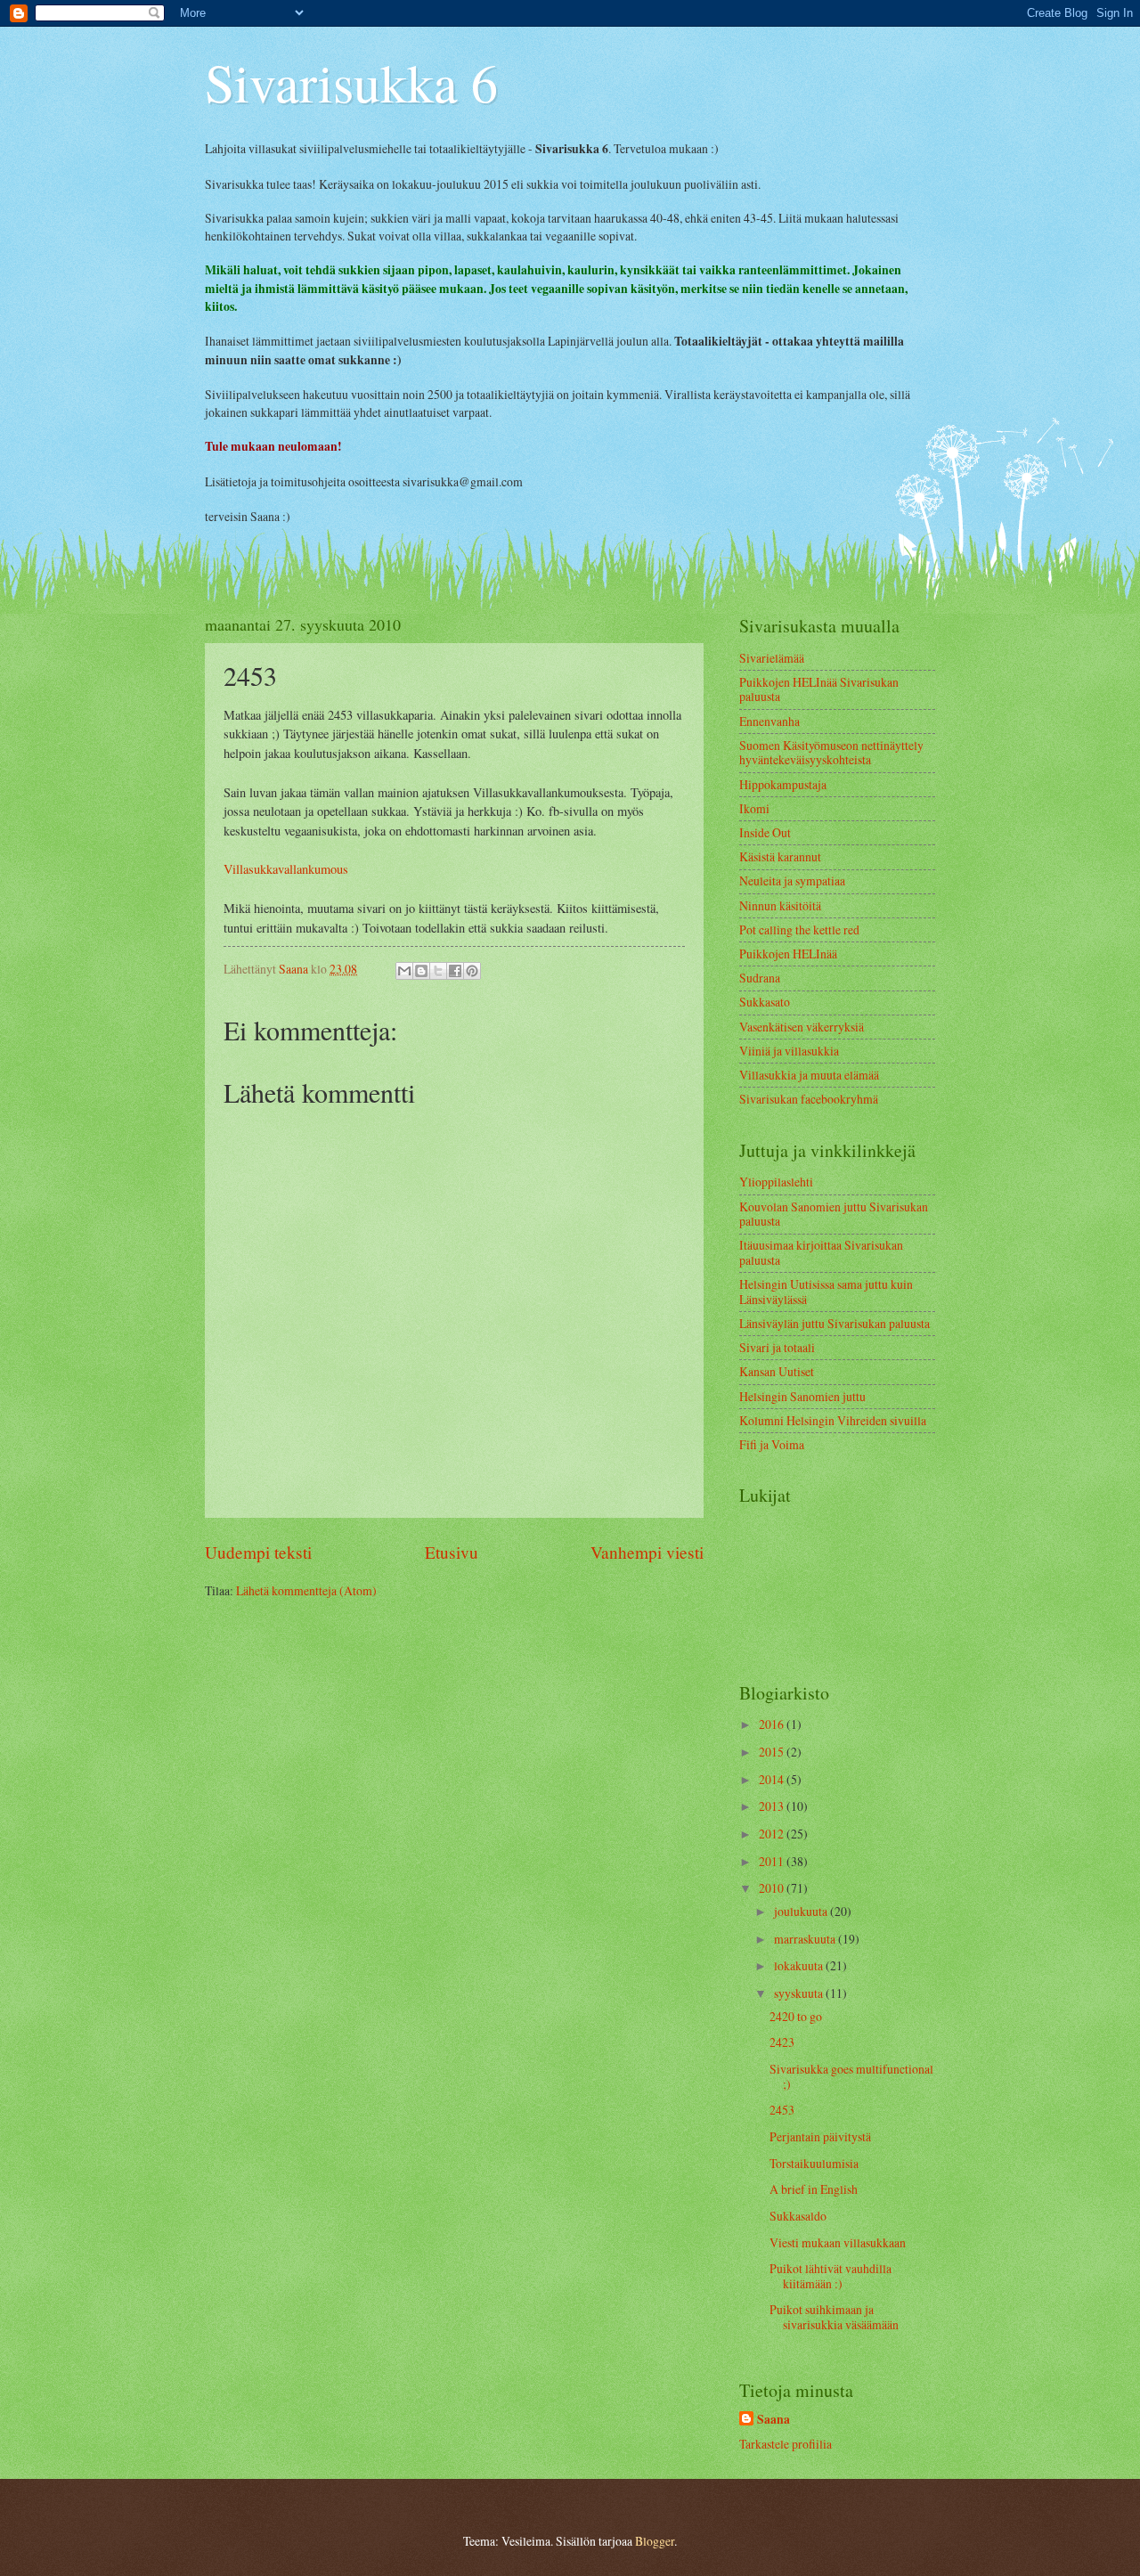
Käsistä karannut (780, 856)
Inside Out (765, 832)
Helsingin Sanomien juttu (802, 1396)
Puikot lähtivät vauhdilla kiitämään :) (831, 2276)
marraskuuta (806, 1939)
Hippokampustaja (783, 784)
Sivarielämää (772, 658)
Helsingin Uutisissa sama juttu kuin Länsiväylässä (826, 1292)
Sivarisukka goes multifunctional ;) (851, 2076)
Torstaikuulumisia (814, 2163)
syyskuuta (800, 1993)
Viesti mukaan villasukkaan (838, 2242)
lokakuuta (800, 1965)
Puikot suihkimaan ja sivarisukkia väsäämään (834, 2317)
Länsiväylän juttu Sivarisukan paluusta (835, 1323)
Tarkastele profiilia (786, 2444)
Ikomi (754, 808)
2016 (773, 1724)
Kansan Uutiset (777, 1371)
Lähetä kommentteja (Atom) (306, 1590)
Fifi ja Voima (772, 1444)
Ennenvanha (769, 721)
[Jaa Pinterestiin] (472, 971)
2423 (782, 2042)
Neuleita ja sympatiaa (792, 880)
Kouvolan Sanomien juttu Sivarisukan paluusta (834, 1214)
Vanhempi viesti (647, 1552)
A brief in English (814, 2189)
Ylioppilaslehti (776, 1182)
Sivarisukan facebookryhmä (809, 1099)
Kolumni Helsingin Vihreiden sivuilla (833, 1420)
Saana (774, 2420)
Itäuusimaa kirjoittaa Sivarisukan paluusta (821, 1252)
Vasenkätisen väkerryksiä (802, 1027)
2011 (773, 1861)
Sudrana (760, 978)
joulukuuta (802, 1911)
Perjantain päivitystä (820, 2136)
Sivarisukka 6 (351, 82)
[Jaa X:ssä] (438, 971)
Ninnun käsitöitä (780, 905)
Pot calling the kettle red (799, 929)
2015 (773, 1752)
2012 (773, 1834)
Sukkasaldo (798, 2216)
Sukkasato (765, 1002)
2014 (773, 1779)
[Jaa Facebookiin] (455, 971)
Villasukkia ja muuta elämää (809, 1075)
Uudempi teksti (258, 1552)
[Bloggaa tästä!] (421, 971)
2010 (773, 1888)
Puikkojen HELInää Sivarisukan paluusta (819, 689)
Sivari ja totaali (777, 1347)
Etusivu (452, 1552)
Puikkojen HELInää (788, 954)
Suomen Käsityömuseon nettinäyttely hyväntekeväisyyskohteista (831, 753)
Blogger (655, 2541)
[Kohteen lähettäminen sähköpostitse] (404, 971)
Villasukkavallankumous (286, 869)
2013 (773, 1806)
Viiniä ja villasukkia (789, 1051)
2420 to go (796, 2016)
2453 (782, 2110)
